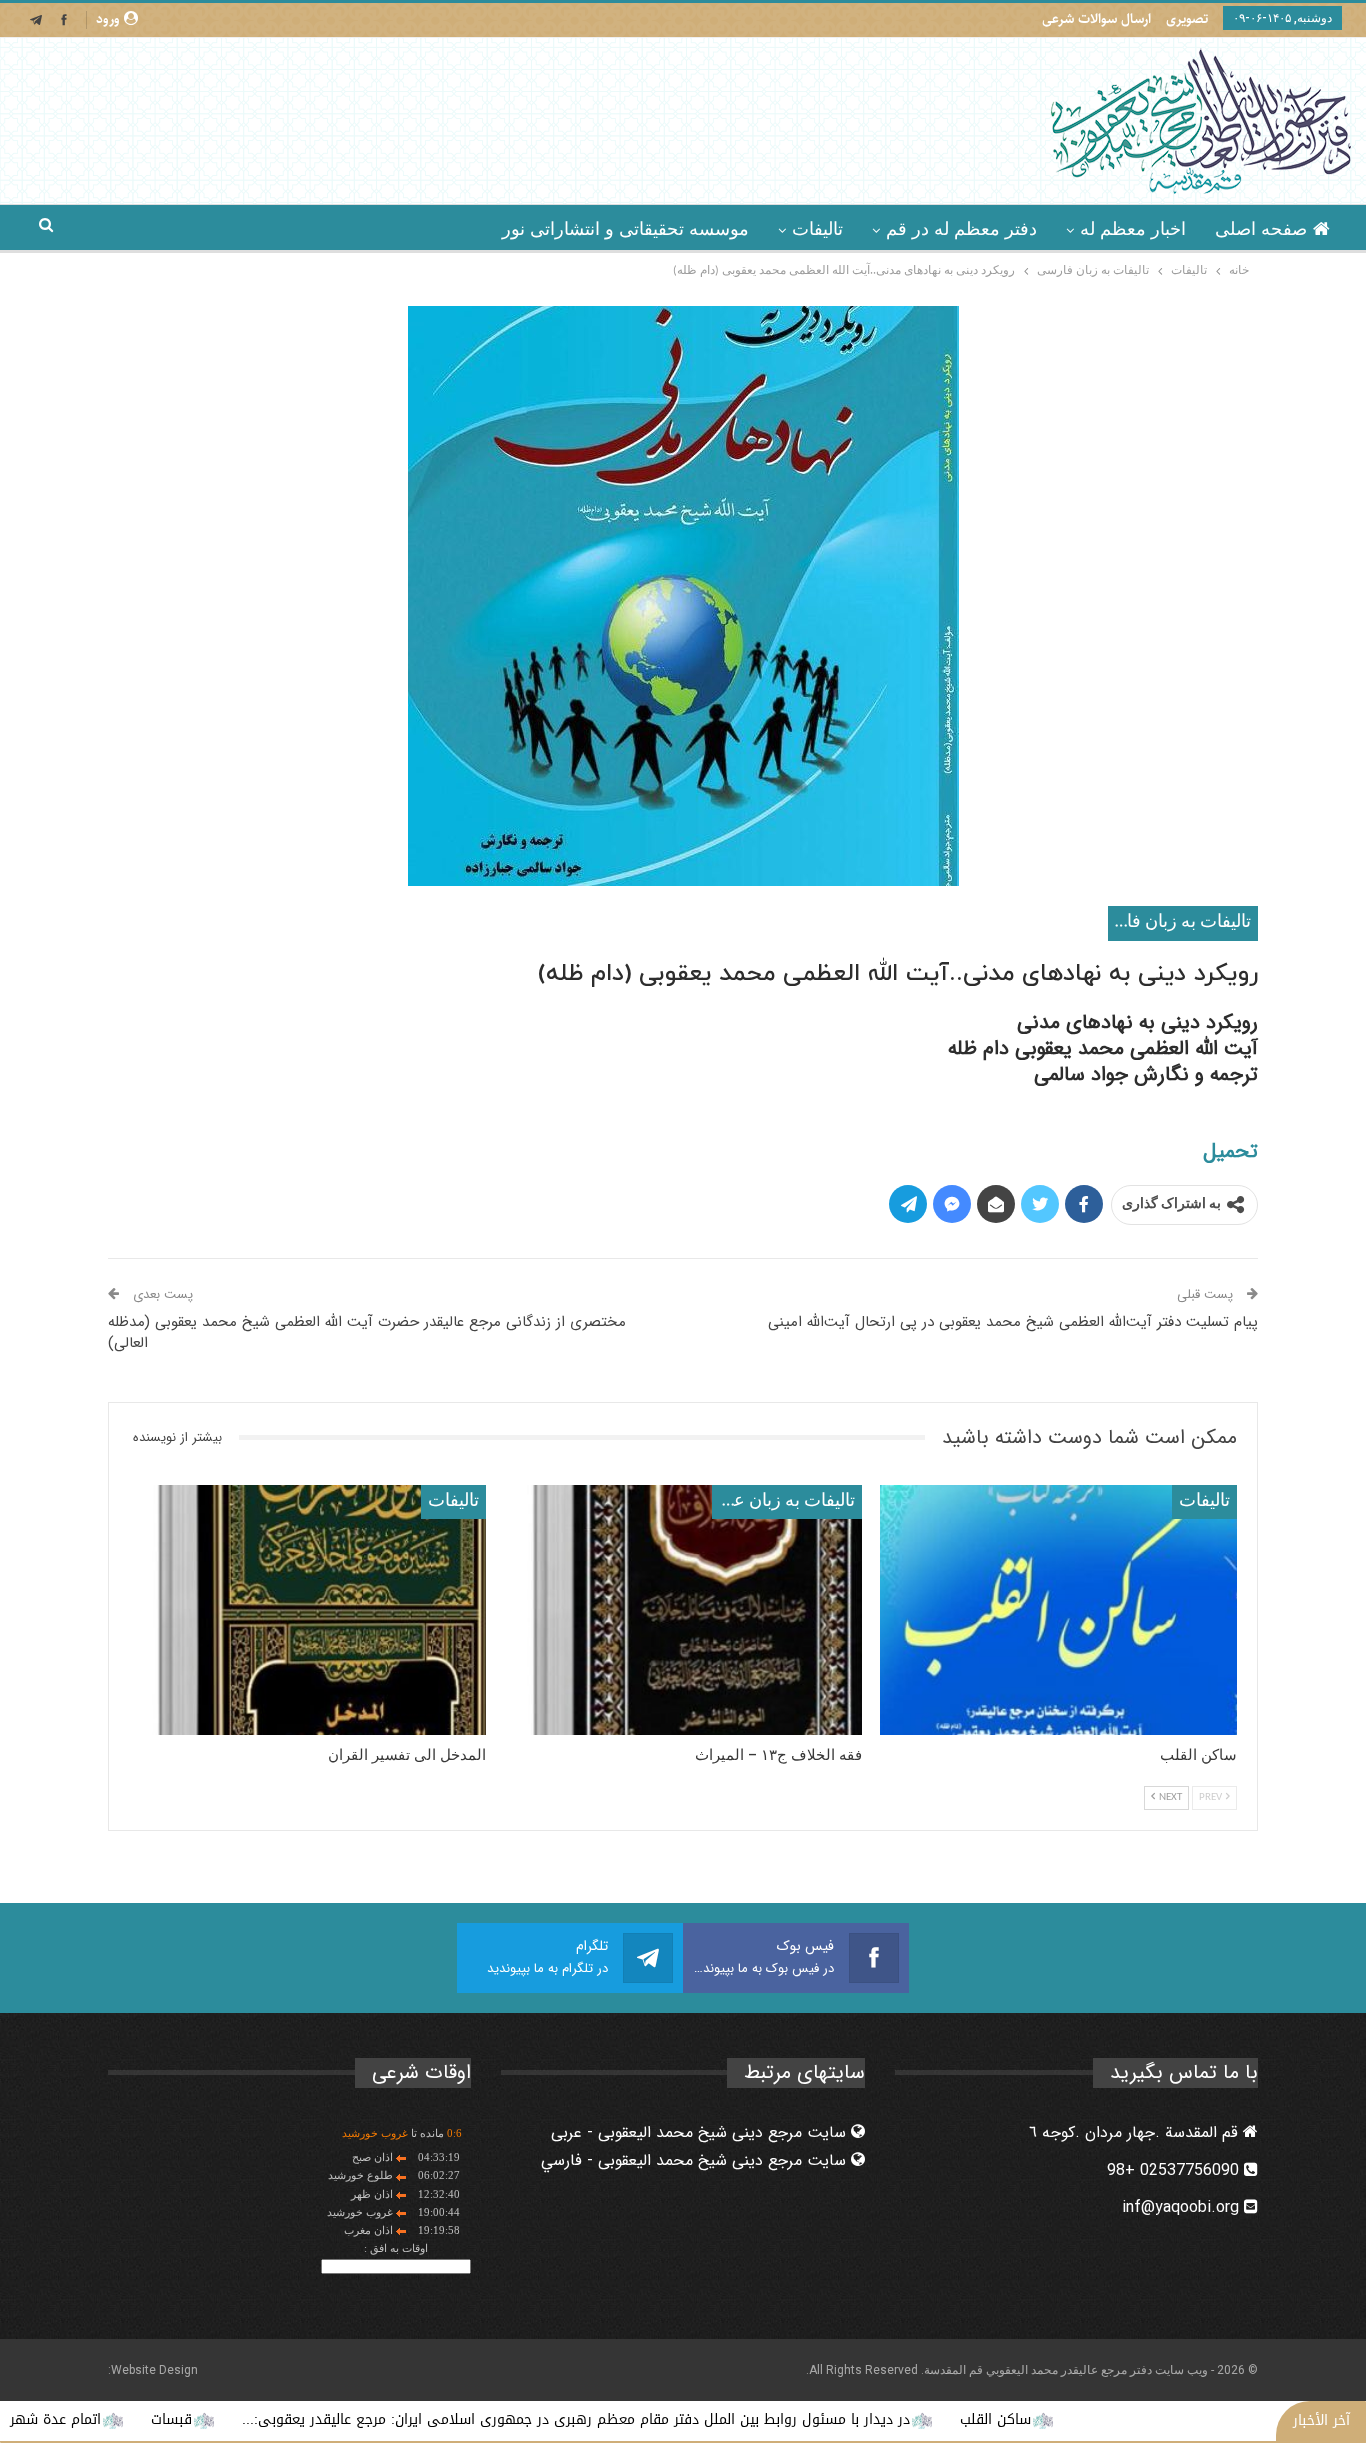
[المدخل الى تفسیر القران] (307, 1610)
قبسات (271, 2419)
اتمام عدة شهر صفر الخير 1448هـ (100, 2419)
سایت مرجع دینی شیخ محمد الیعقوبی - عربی (701, 2132)
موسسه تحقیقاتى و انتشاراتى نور (625, 229)
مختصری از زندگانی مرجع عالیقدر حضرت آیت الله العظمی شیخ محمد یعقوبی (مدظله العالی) (367, 1332)
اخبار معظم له (1133, 229)
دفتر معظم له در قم (961, 229)
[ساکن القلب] (1058, 1610)
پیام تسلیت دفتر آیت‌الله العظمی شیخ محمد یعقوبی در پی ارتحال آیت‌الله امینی (1013, 1322)
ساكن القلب (1095, 2419)
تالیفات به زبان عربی (783, 1501)
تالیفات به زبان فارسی (1179, 922)
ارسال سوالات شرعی (1096, 19)
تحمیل (1230, 1151)
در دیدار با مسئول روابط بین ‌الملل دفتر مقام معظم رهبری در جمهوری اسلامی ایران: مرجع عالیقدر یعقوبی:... (676, 2419)
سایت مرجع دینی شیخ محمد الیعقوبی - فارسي (696, 2160)
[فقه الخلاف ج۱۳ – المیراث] (682, 1610)
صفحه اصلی (1261, 229)
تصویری (1187, 19)
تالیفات (817, 229)
